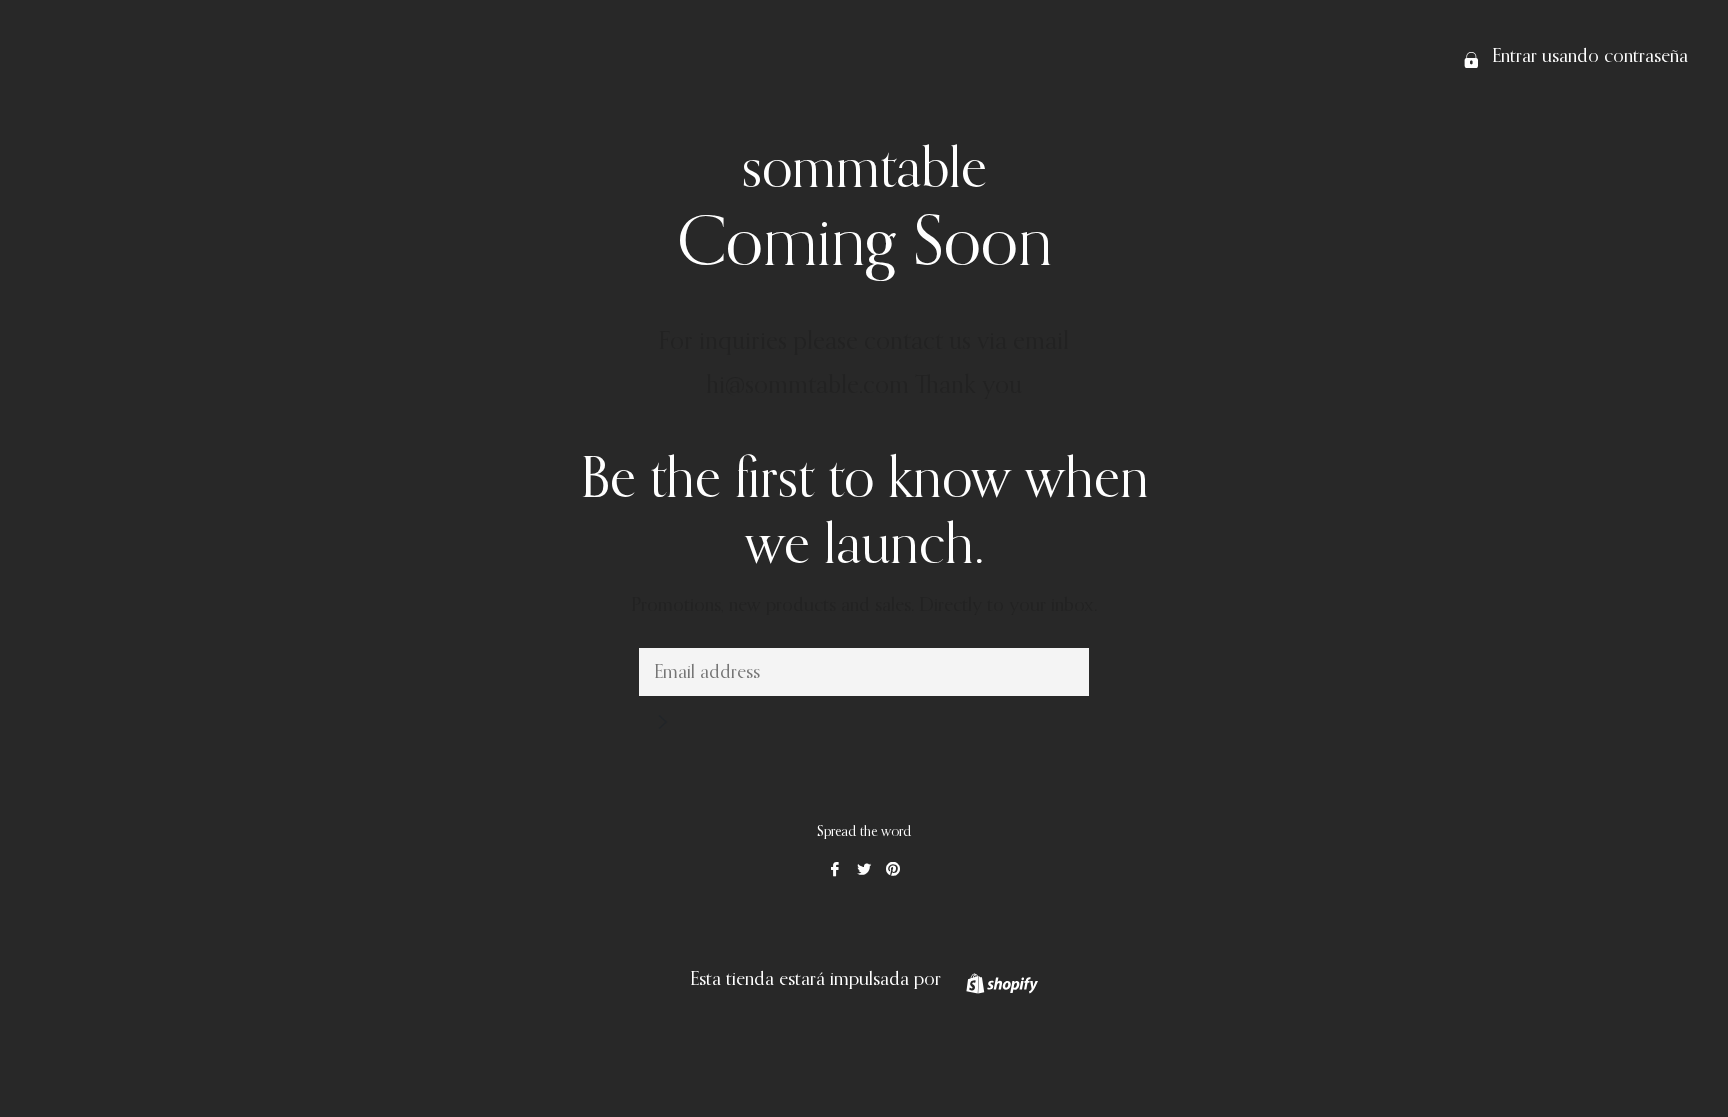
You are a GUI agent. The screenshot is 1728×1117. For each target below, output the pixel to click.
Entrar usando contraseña (1587, 56)
